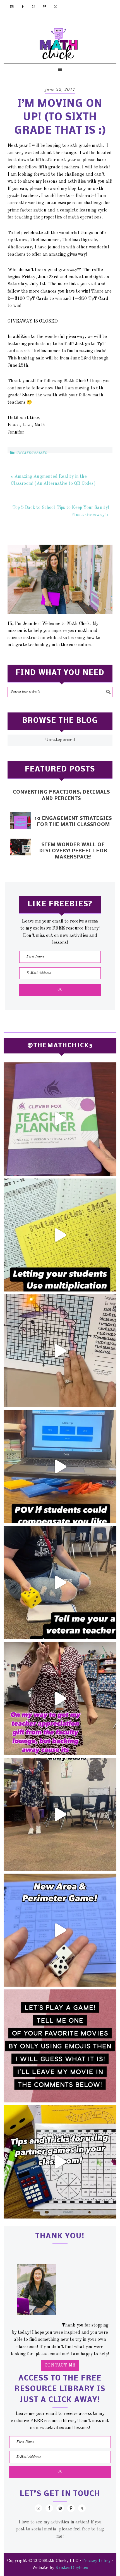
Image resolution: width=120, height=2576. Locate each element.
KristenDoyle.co (72, 2568)
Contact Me (60, 2365)
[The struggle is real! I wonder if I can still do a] (60, 1582)
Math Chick (59, 44)
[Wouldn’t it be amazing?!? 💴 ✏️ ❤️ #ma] (60, 1467)
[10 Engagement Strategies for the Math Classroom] (21, 821)
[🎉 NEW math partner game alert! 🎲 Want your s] (60, 1930)
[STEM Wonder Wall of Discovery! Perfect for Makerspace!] (21, 847)
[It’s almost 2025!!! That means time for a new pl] (60, 1119)
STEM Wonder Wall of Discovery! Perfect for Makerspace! (73, 851)
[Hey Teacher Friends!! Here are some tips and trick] (60, 2162)
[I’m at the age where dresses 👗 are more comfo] (60, 1698)
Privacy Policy (96, 2561)
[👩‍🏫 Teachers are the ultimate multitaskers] (60, 1814)
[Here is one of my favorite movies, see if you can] (60, 2046)
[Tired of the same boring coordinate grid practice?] (60, 1351)
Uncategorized (32, 453)
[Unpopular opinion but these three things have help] (60, 1235)
